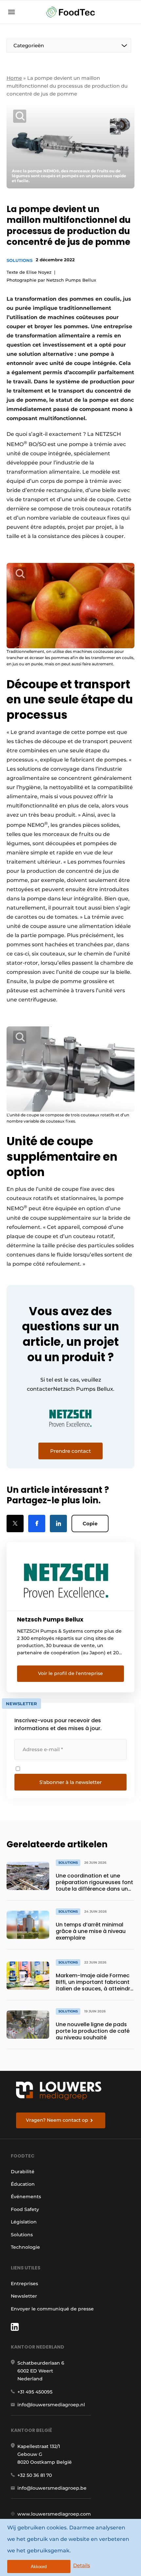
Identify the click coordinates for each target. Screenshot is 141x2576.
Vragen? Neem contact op (57, 2120)
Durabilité (23, 2172)
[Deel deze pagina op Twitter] (15, 1524)
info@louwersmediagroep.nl (51, 2405)
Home (14, 78)
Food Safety (25, 2209)
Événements (26, 2197)
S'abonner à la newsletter (70, 1782)
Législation (24, 2222)
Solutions (20, 260)
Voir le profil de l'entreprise (70, 1673)
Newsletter (24, 2296)
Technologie (25, 2247)
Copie (90, 1524)
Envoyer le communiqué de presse (52, 2309)
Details (82, 2565)
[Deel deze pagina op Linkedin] (58, 1524)
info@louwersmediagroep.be (52, 2488)
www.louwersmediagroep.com (54, 2514)
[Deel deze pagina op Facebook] (37, 1524)
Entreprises (24, 2284)
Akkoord (39, 2567)
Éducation (23, 2184)
